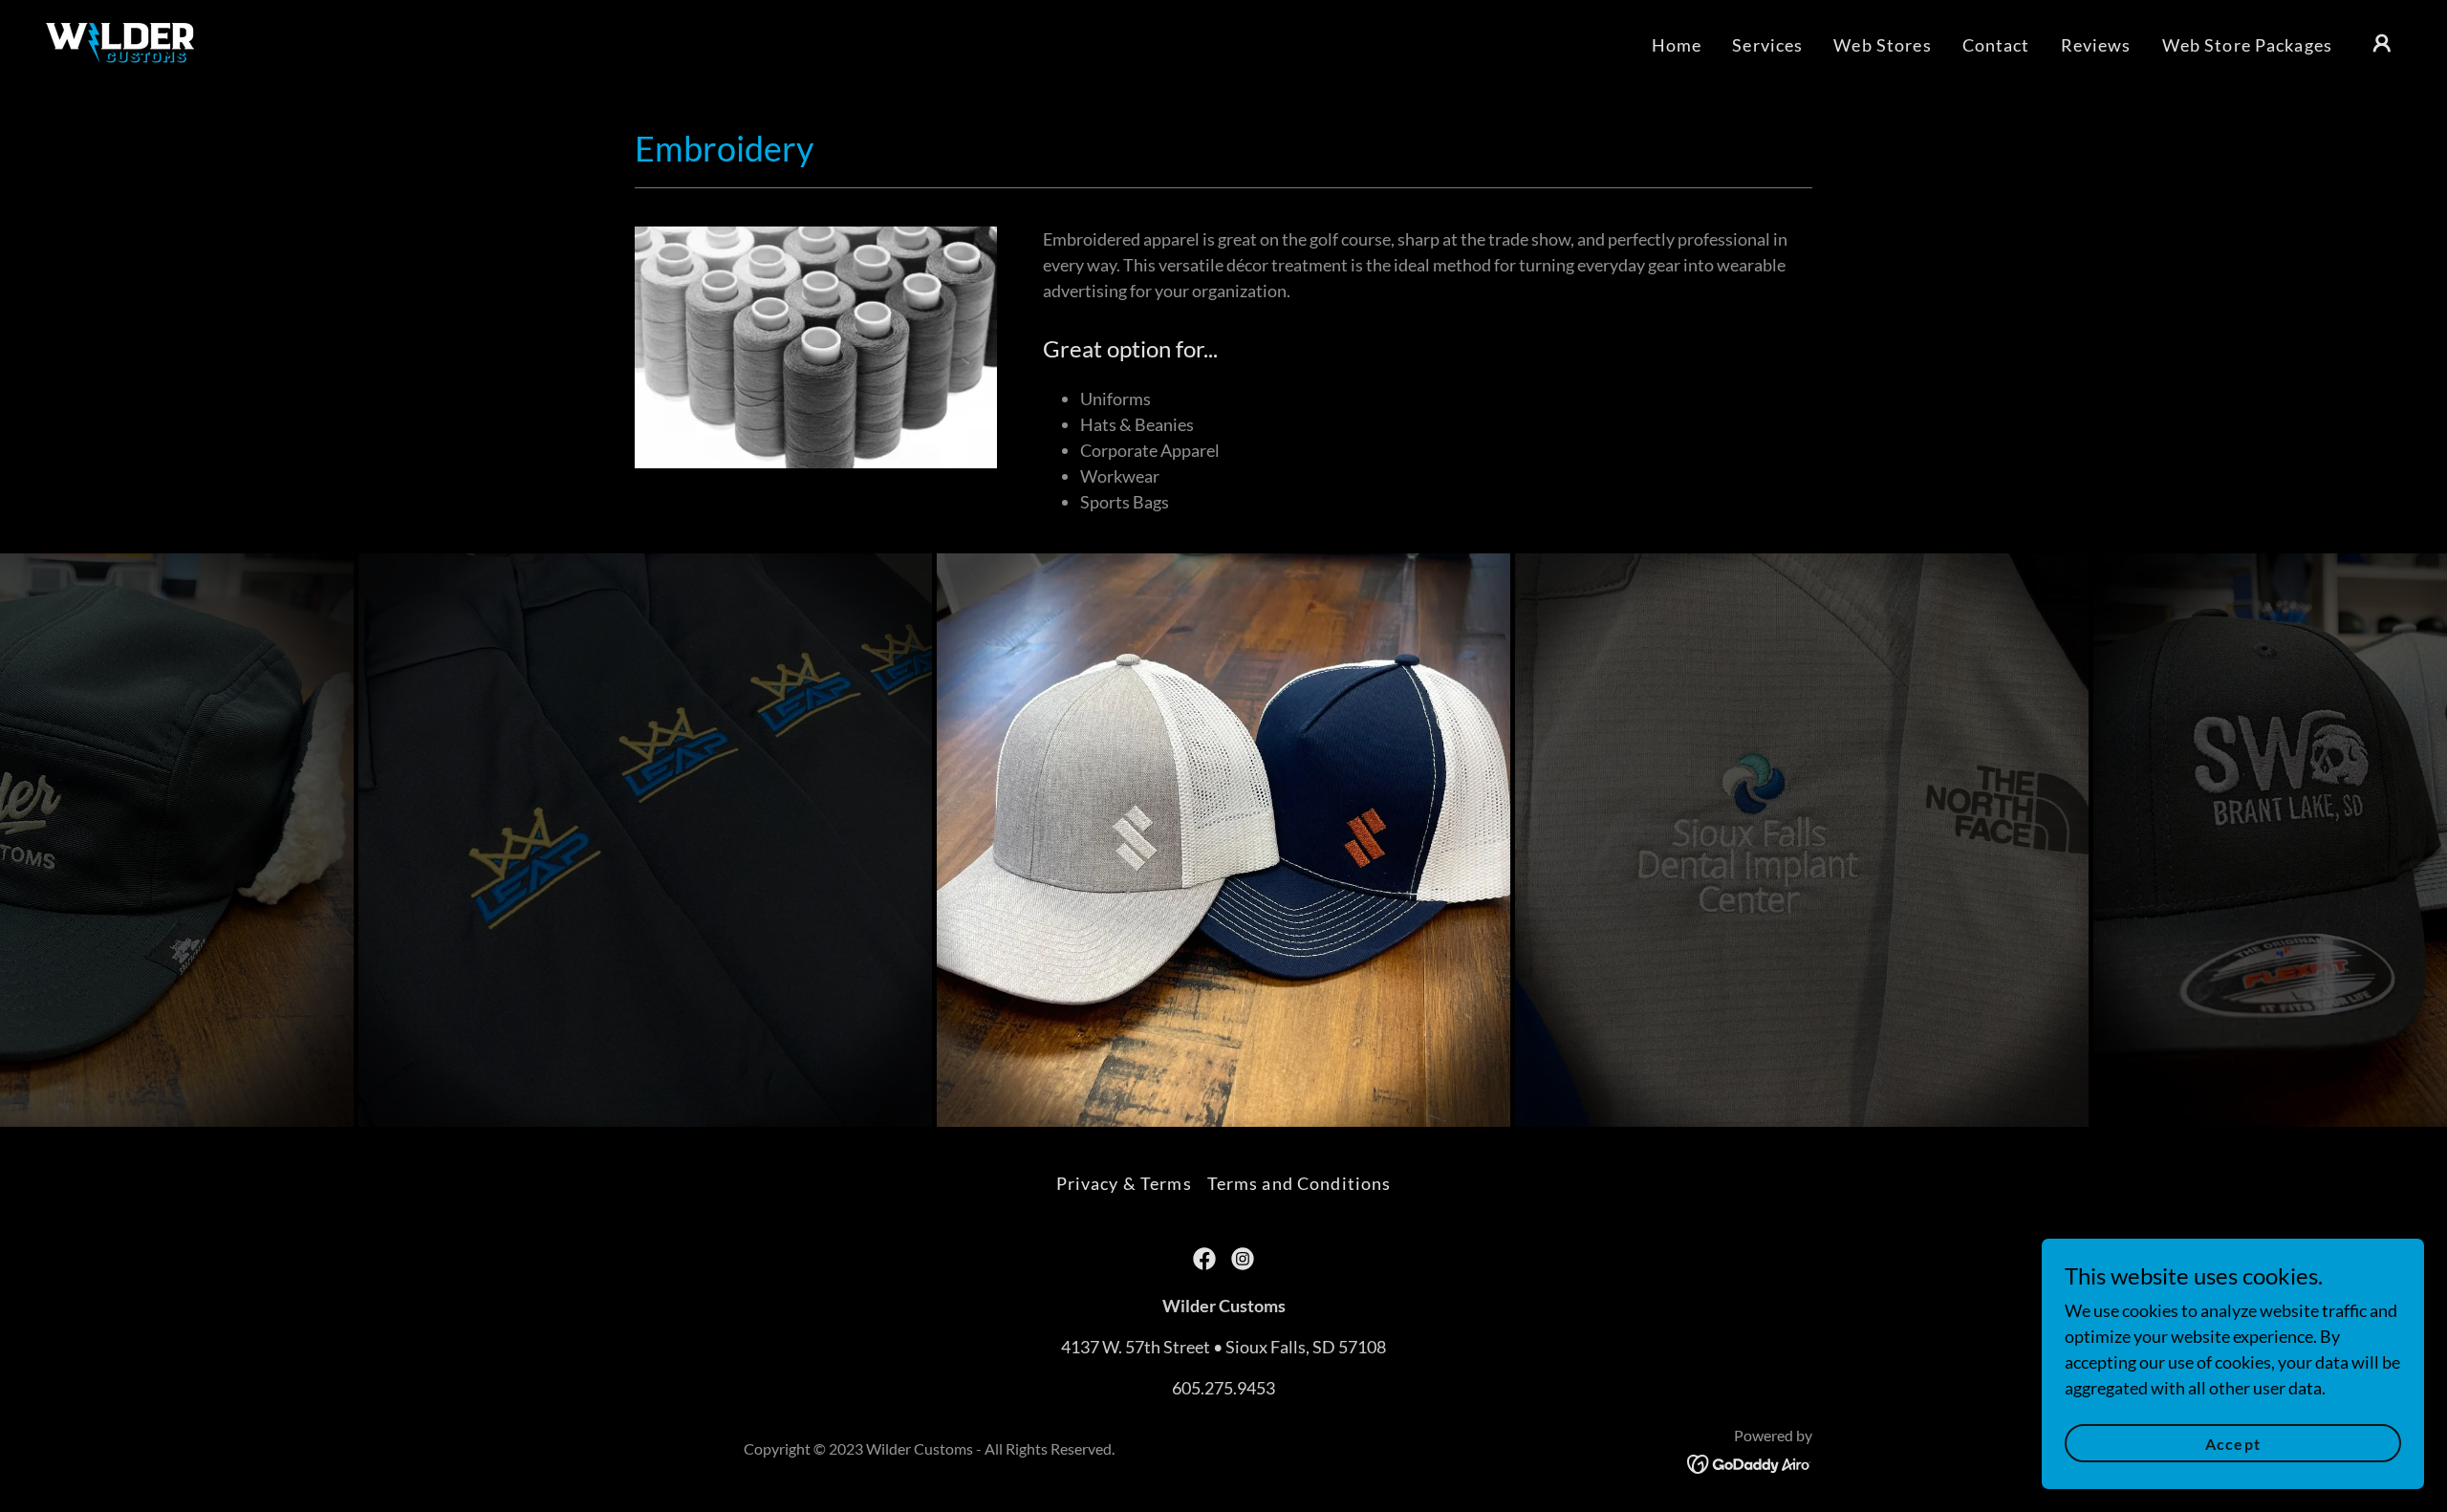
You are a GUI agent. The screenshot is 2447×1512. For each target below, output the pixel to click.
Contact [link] (1996, 45)
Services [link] (1767, 45)
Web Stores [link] (1882, 45)
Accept (2232, 1444)
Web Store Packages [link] (2247, 45)
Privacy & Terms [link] (1124, 1183)
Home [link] (1677, 45)
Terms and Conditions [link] (1299, 1183)
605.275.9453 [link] (1223, 1388)
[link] (120, 41)
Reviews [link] (2096, 45)
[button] (2382, 43)
